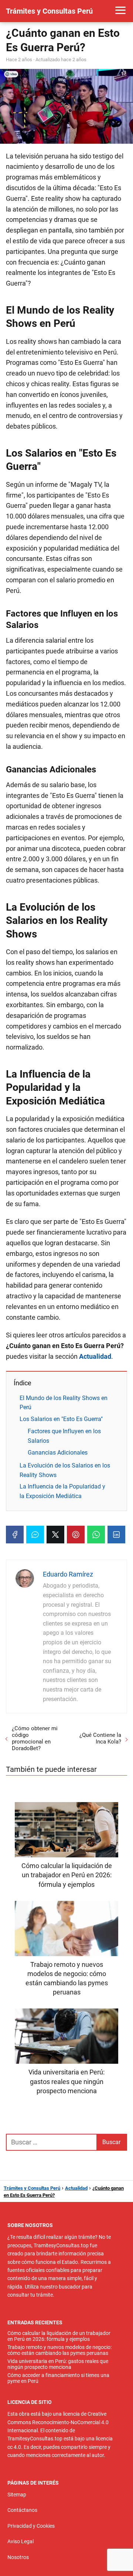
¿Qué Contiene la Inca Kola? (100, 1738)
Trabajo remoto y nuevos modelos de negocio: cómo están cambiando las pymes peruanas (59, 2350)
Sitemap (17, 2495)
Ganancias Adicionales (58, 1453)
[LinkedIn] (116, 1535)
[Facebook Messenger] (35, 1535)
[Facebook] (15, 1535)
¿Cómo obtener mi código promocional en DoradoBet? (35, 1738)
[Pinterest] (76, 1535)
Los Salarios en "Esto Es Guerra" (61, 1419)
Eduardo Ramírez (68, 1574)
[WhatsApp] (96, 1535)
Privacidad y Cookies (31, 2526)
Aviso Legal (21, 2541)
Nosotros (18, 2557)
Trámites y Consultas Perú (49, 11)
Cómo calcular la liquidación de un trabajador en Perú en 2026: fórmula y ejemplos (59, 2336)
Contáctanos (22, 2510)
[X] (55, 1535)
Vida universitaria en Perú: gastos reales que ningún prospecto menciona (58, 2364)
